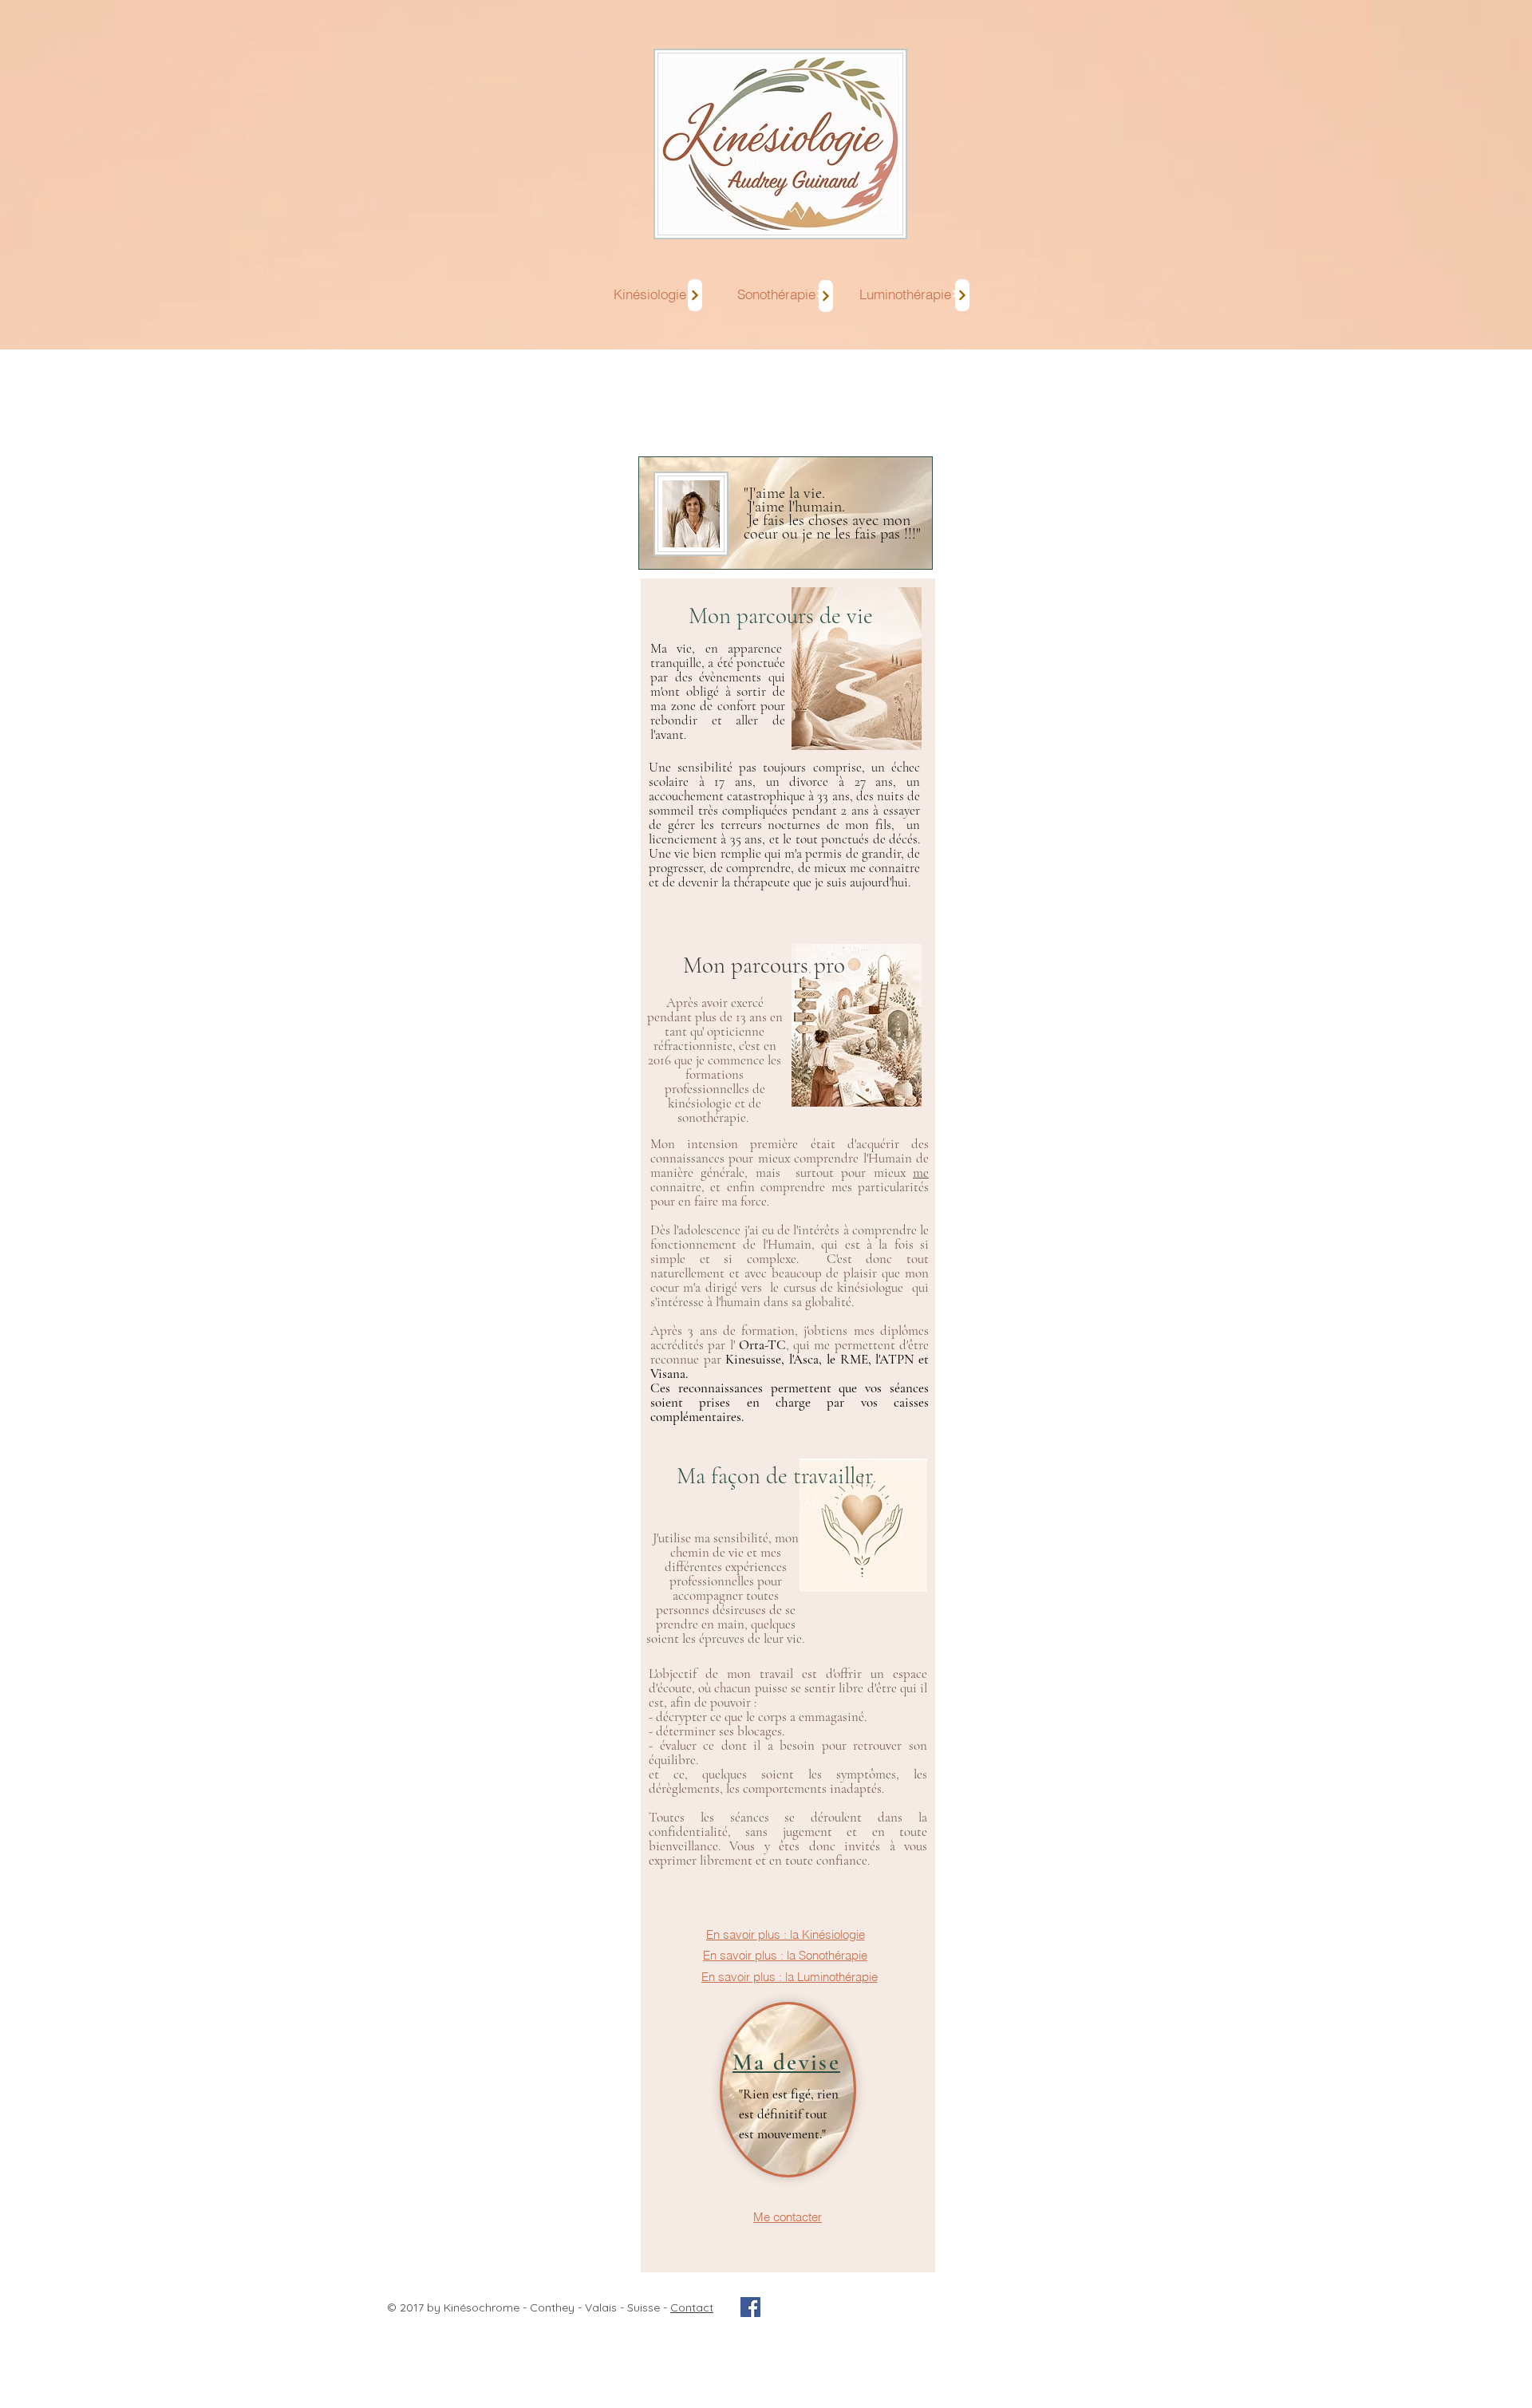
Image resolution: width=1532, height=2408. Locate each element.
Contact (692, 2307)
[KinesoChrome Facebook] (750, 2307)
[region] (794, 1855)
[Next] (695, 295)
